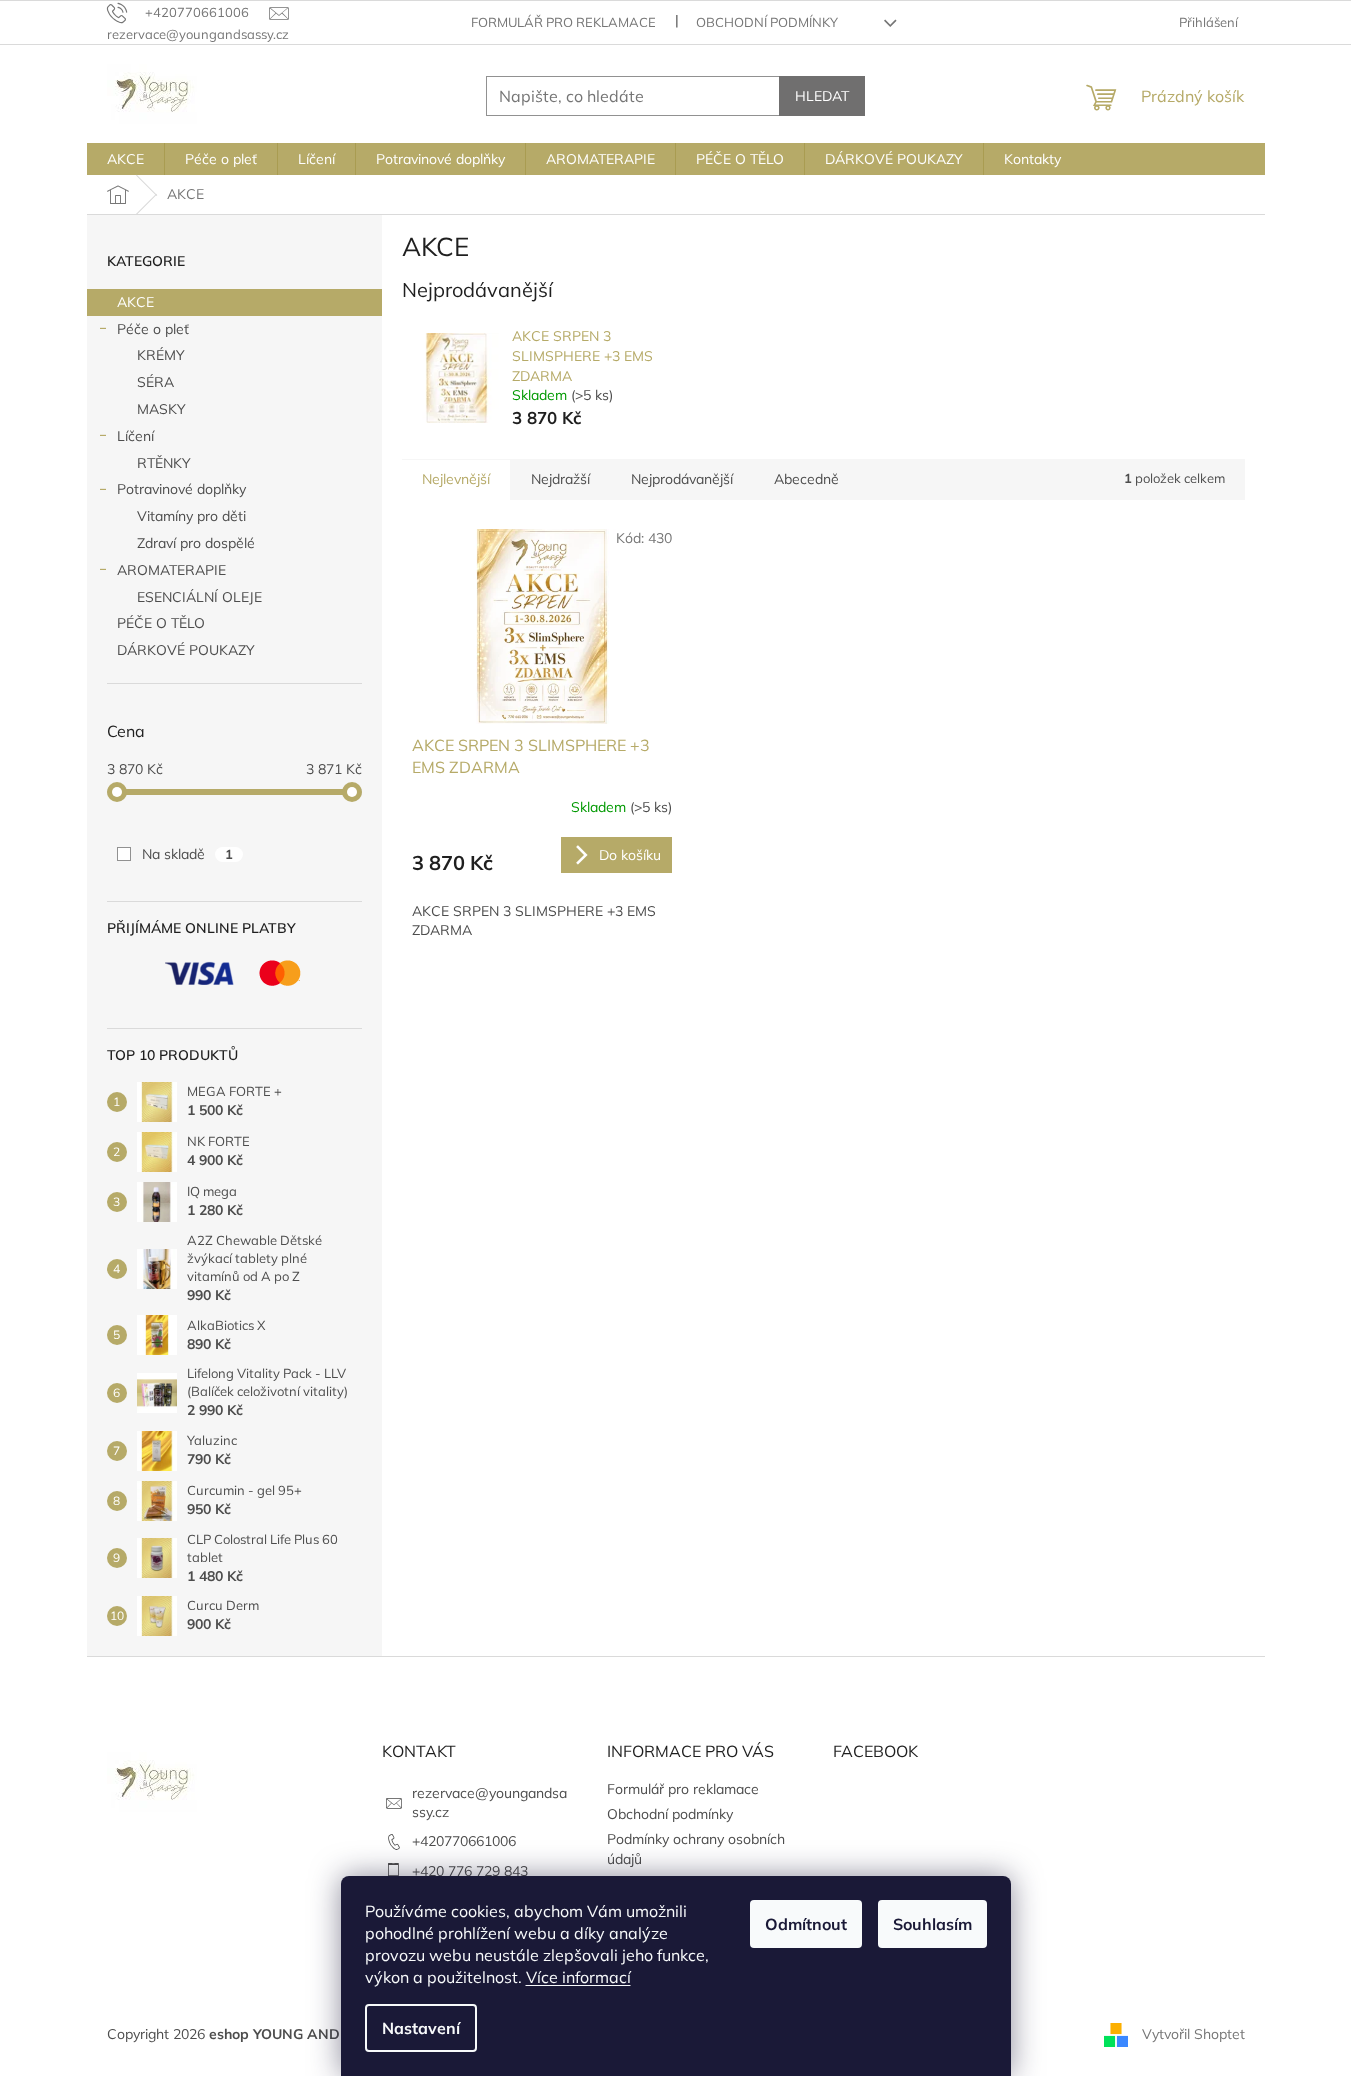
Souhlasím (932, 1924)
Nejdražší (560, 479)
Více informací (578, 1977)
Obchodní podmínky (767, 22)
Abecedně (806, 479)
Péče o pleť (153, 329)
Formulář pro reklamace (563, 22)
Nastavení (421, 2028)
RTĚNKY (164, 463)
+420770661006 (464, 1841)
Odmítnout (806, 1924)
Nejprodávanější (682, 479)
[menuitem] (125, 159)
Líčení (135, 436)
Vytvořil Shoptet (1193, 2034)
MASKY (161, 409)
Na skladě (187, 854)
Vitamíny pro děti (191, 516)
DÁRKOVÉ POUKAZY (186, 650)
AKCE (135, 302)
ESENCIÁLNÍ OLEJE (199, 597)
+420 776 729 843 (470, 1871)
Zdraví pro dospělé (196, 543)
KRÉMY (161, 355)
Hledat (822, 96)
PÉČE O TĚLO (161, 623)
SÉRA (155, 382)
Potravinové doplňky (181, 489)
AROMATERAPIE (171, 570)
